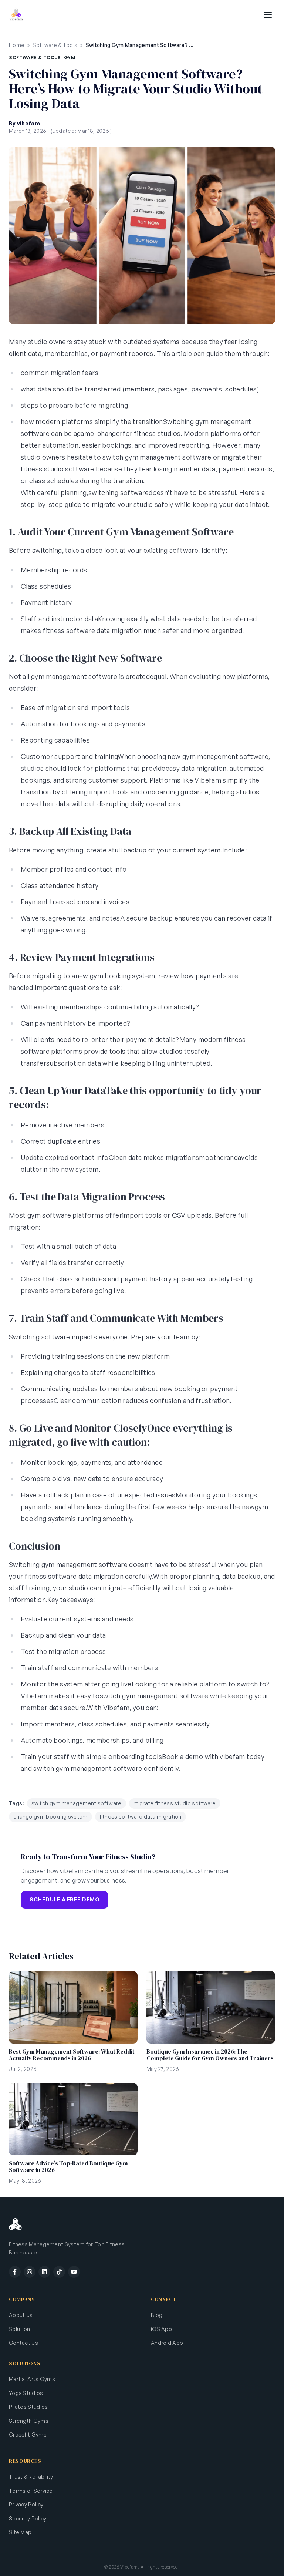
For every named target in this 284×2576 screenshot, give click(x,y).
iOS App (161, 2329)
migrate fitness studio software (175, 1803)
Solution (19, 2329)
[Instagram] (30, 2272)
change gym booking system (50, 1817)
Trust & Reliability (31, 2477)
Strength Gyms (29, 2421)
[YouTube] (74, 2272)
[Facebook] (15, 2272)
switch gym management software (77, 1803)
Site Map (20, 2532)
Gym (70, 58)
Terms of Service (31, 2491)
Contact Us (23, 2343)
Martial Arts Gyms (32, 2379)
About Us (21, 2315)
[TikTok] (59, 2272)
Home (17, 45)
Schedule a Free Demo (65, 1899)
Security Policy (28, 2518)
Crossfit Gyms (28, 2434)
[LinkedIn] (44, 2272)
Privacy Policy (26, 2504)
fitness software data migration (141, 1817)
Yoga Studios (26, 2393)
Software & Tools (55, 45)
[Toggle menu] (268, 15)
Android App (167, 2343)
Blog (157, 2315)
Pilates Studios (28, 2407)
